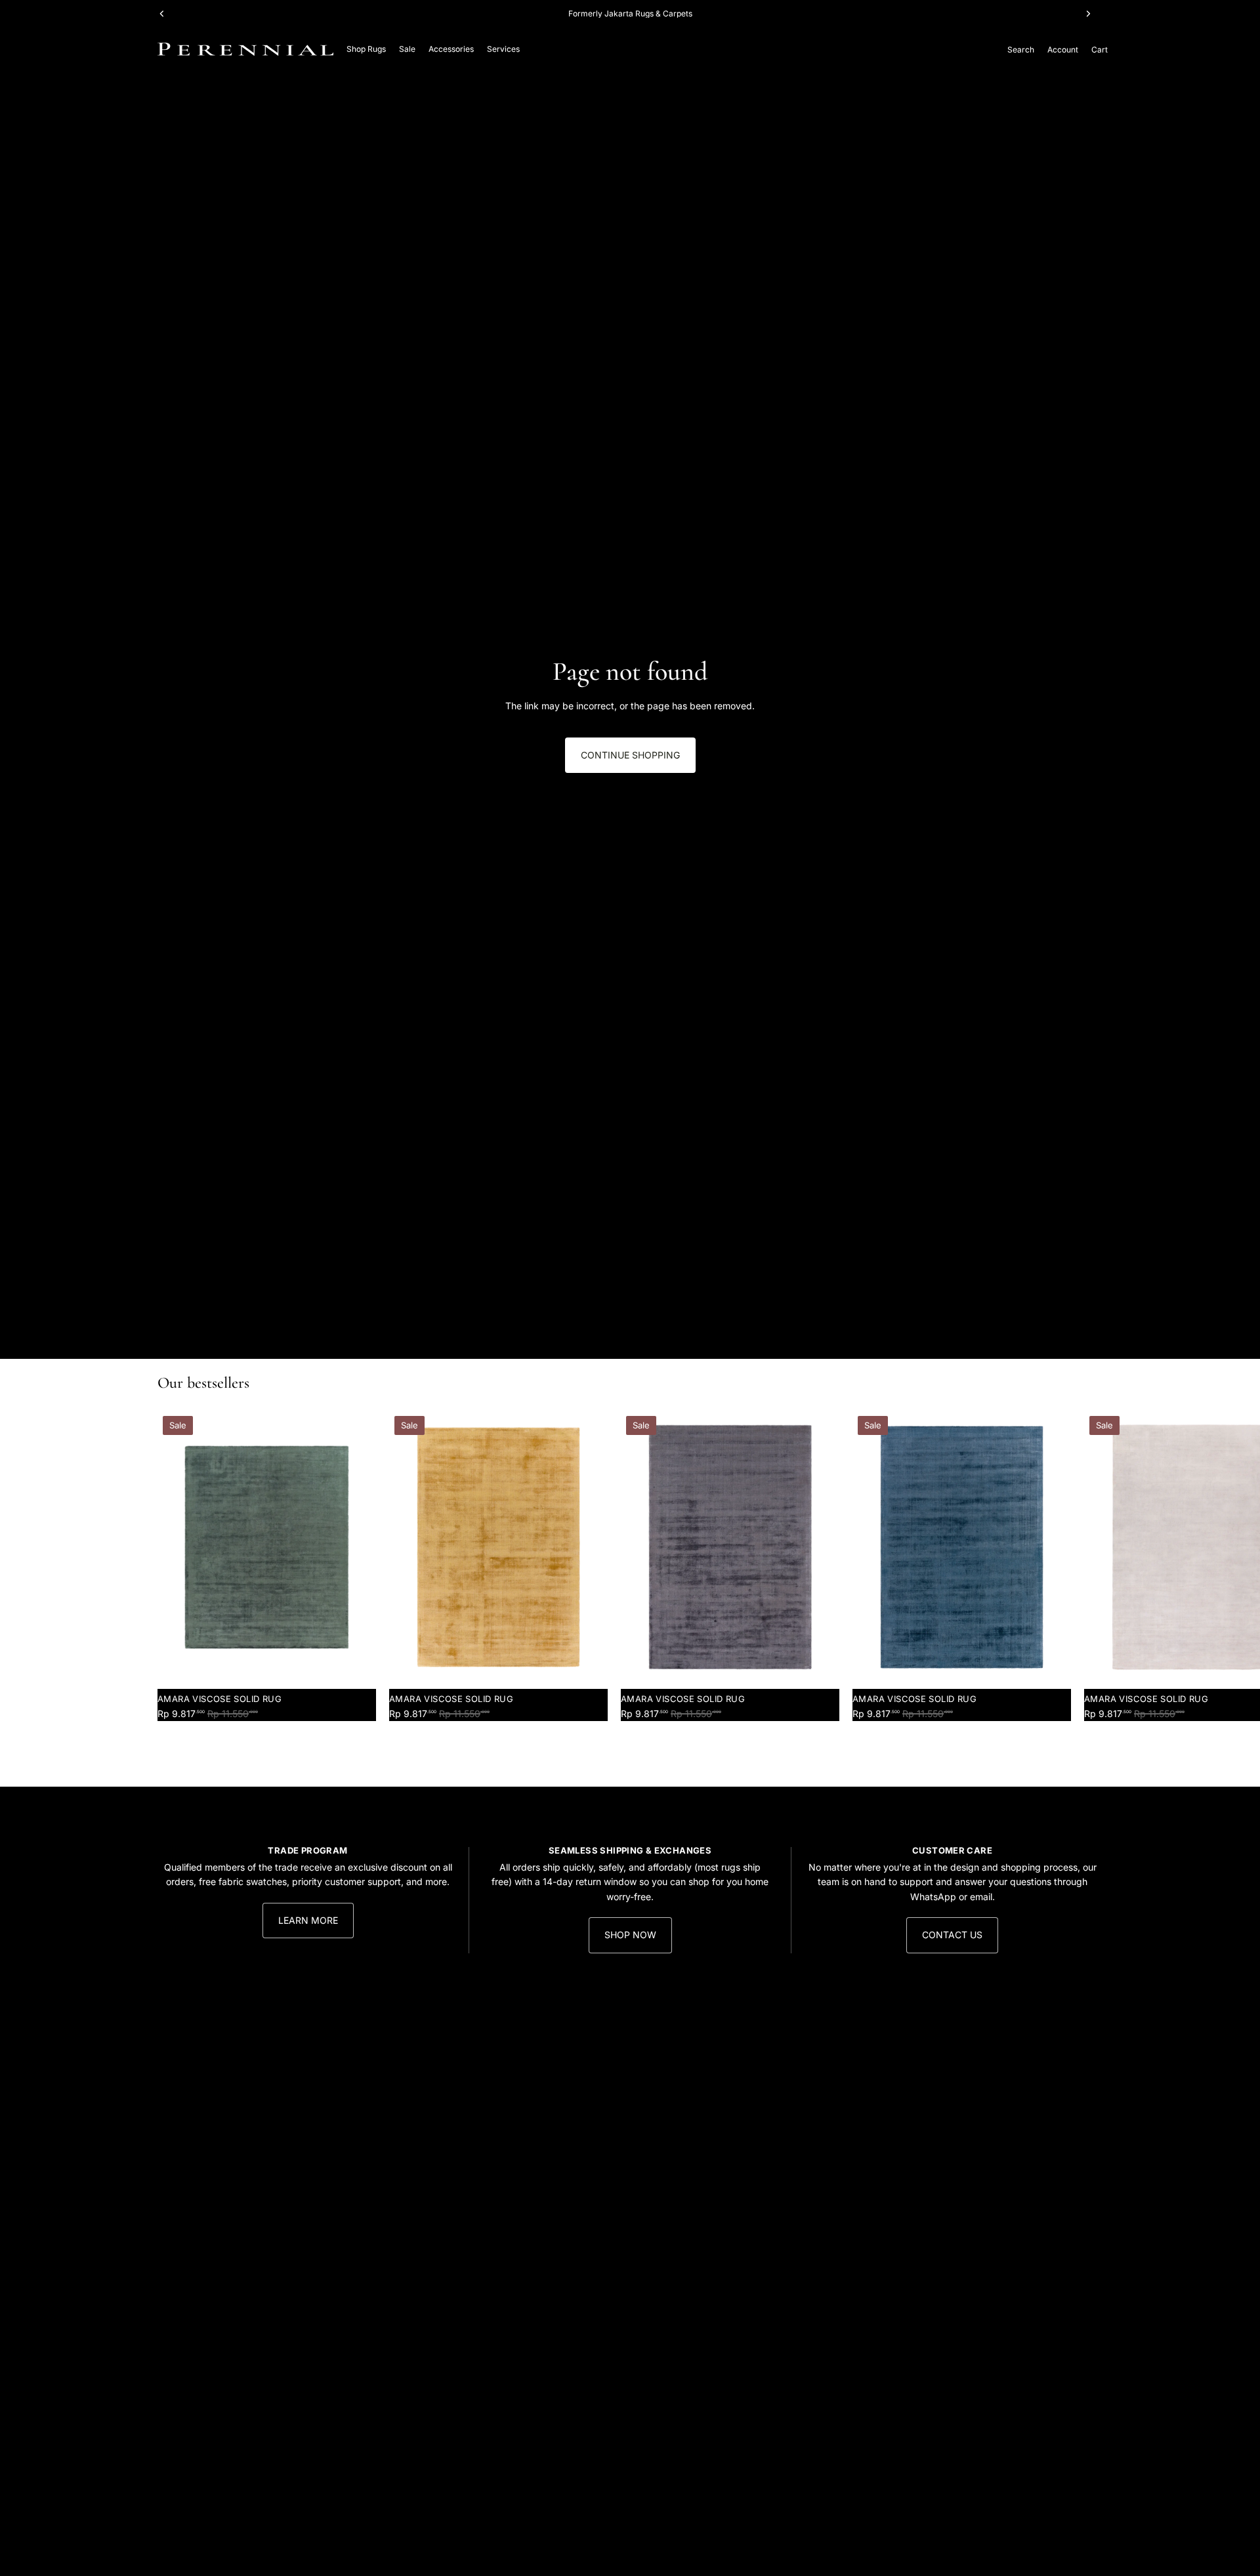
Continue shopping (630, 755)
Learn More (308, 1920)
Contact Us (952, 1935)
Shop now (630, 1935)
